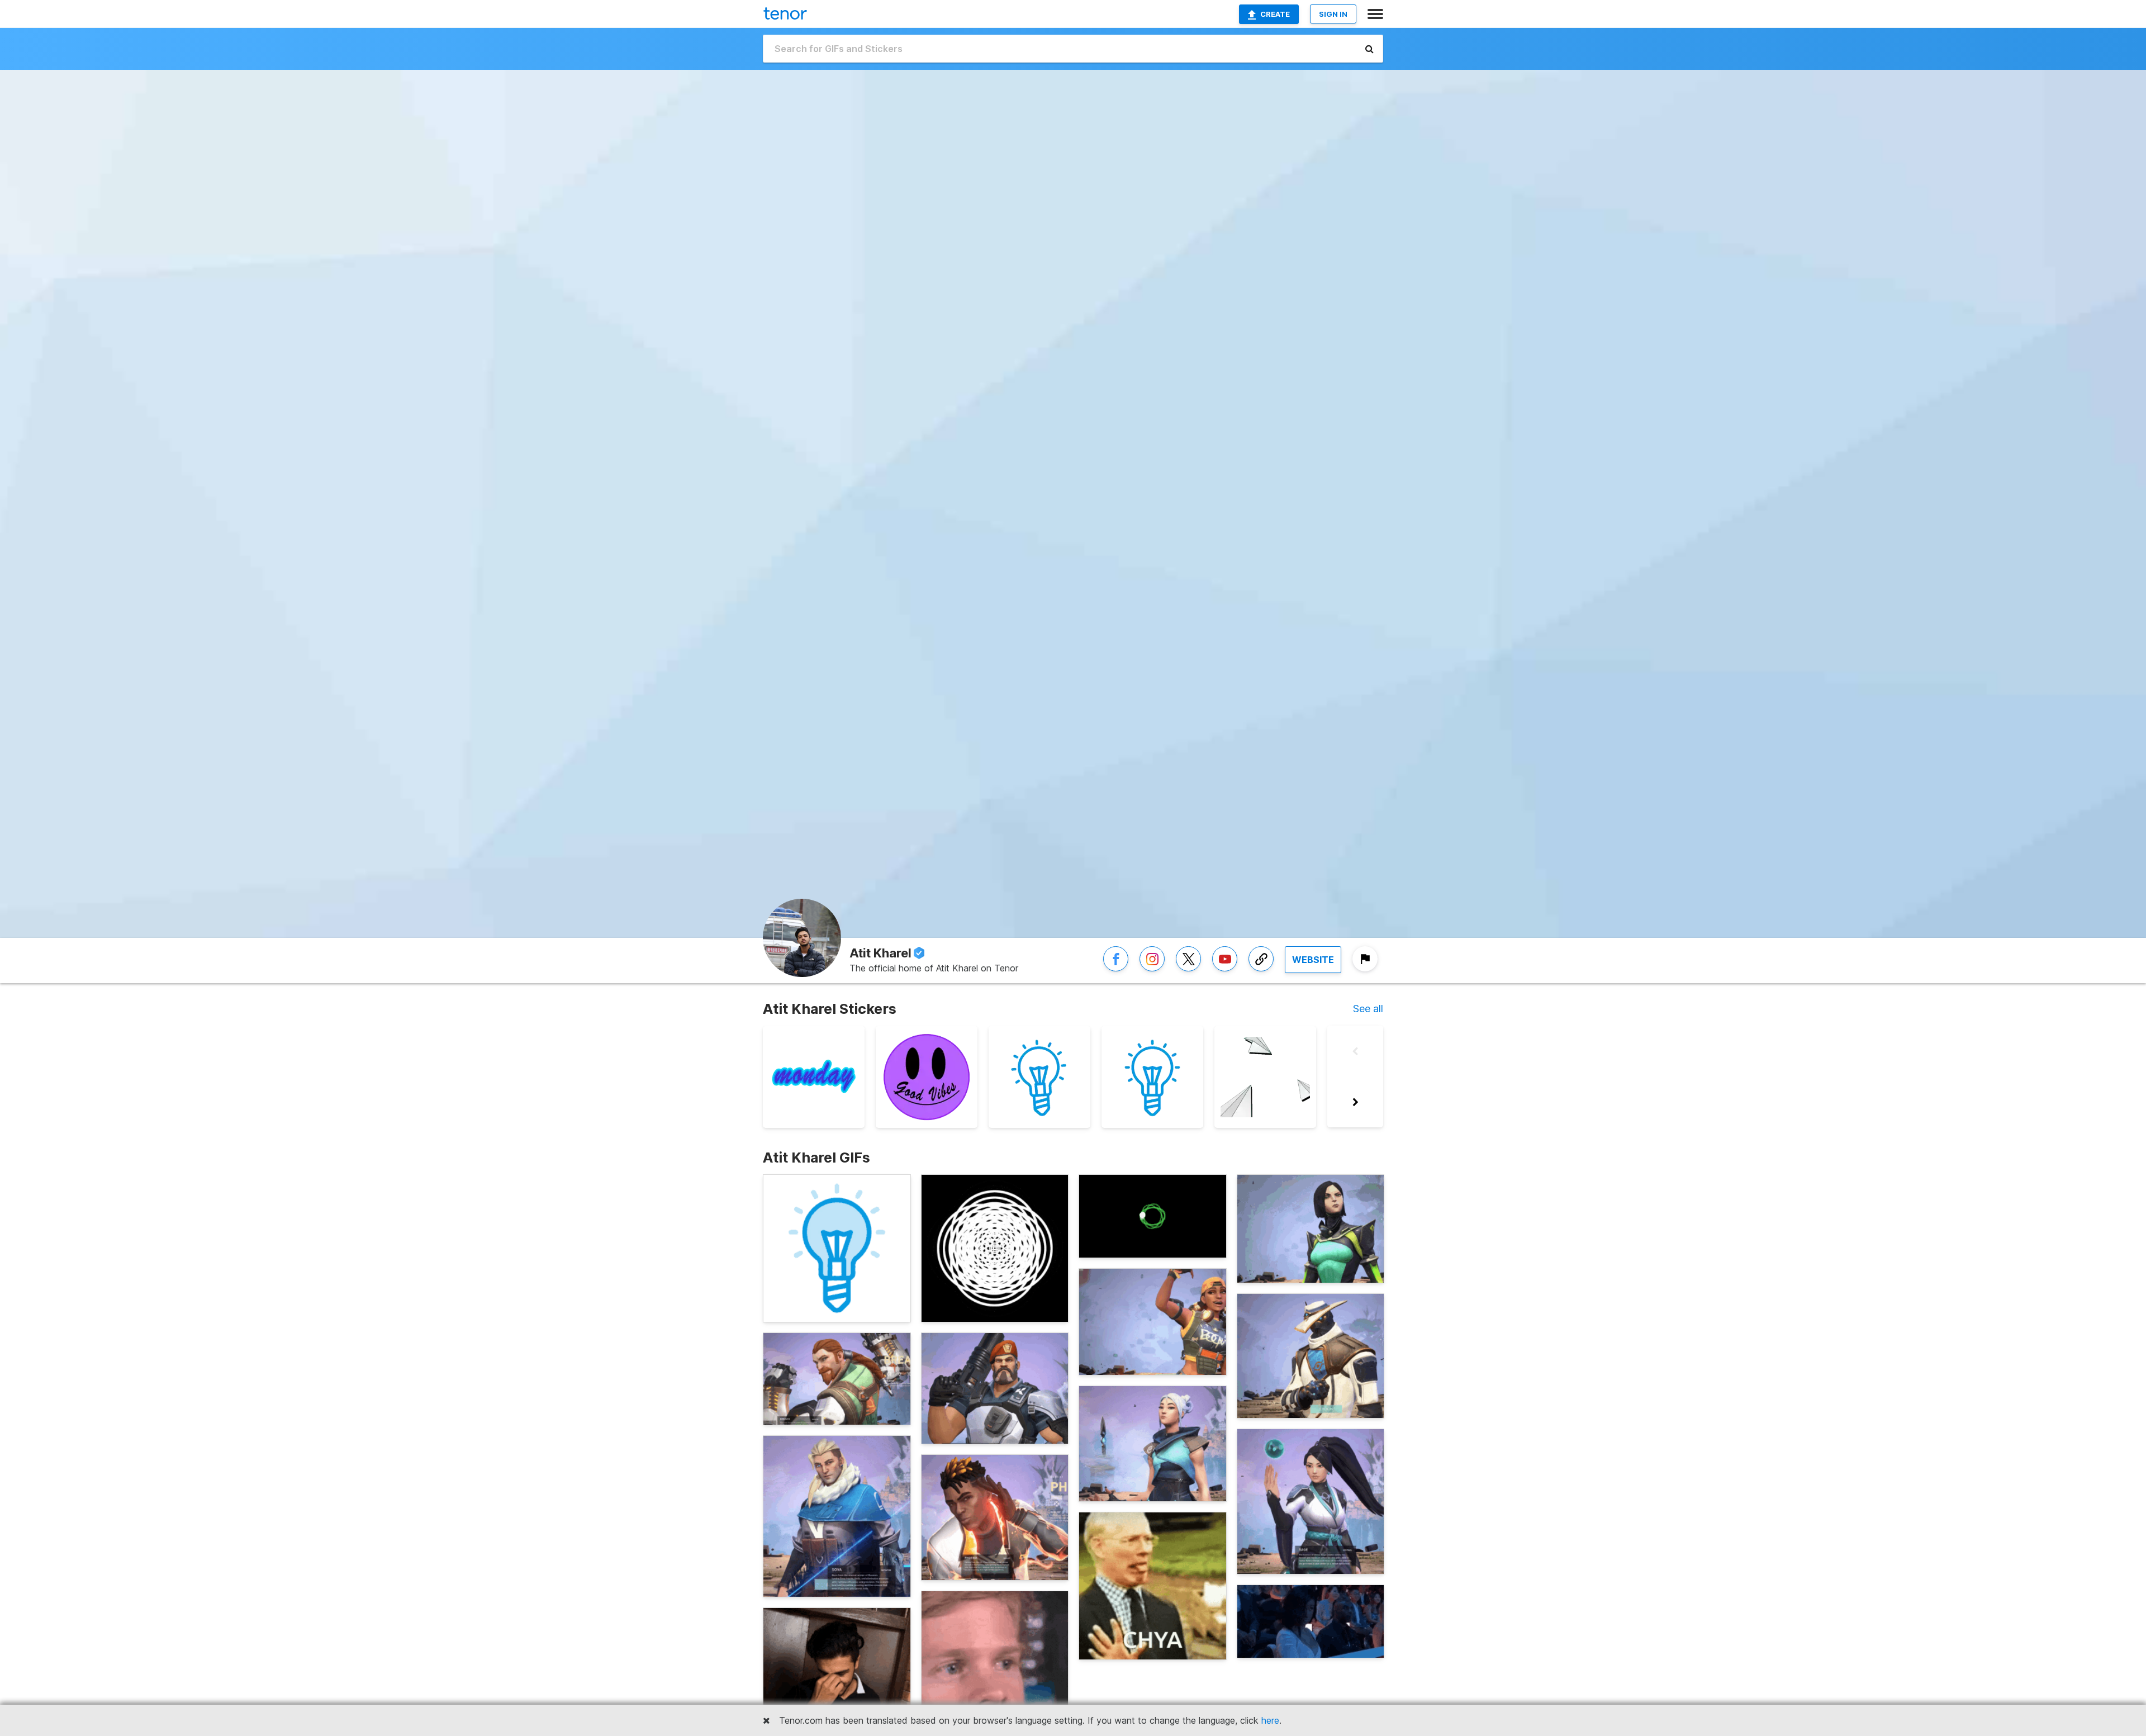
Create (1275, 14)
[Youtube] (1225, 971)
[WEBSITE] (1313, 971)
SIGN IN (1333, 14)
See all (1368, 1009)
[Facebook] (1116, 971)
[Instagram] (1152, 971)
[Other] (1261, 971)
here (1270, 1720)
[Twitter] (1188, 971)
